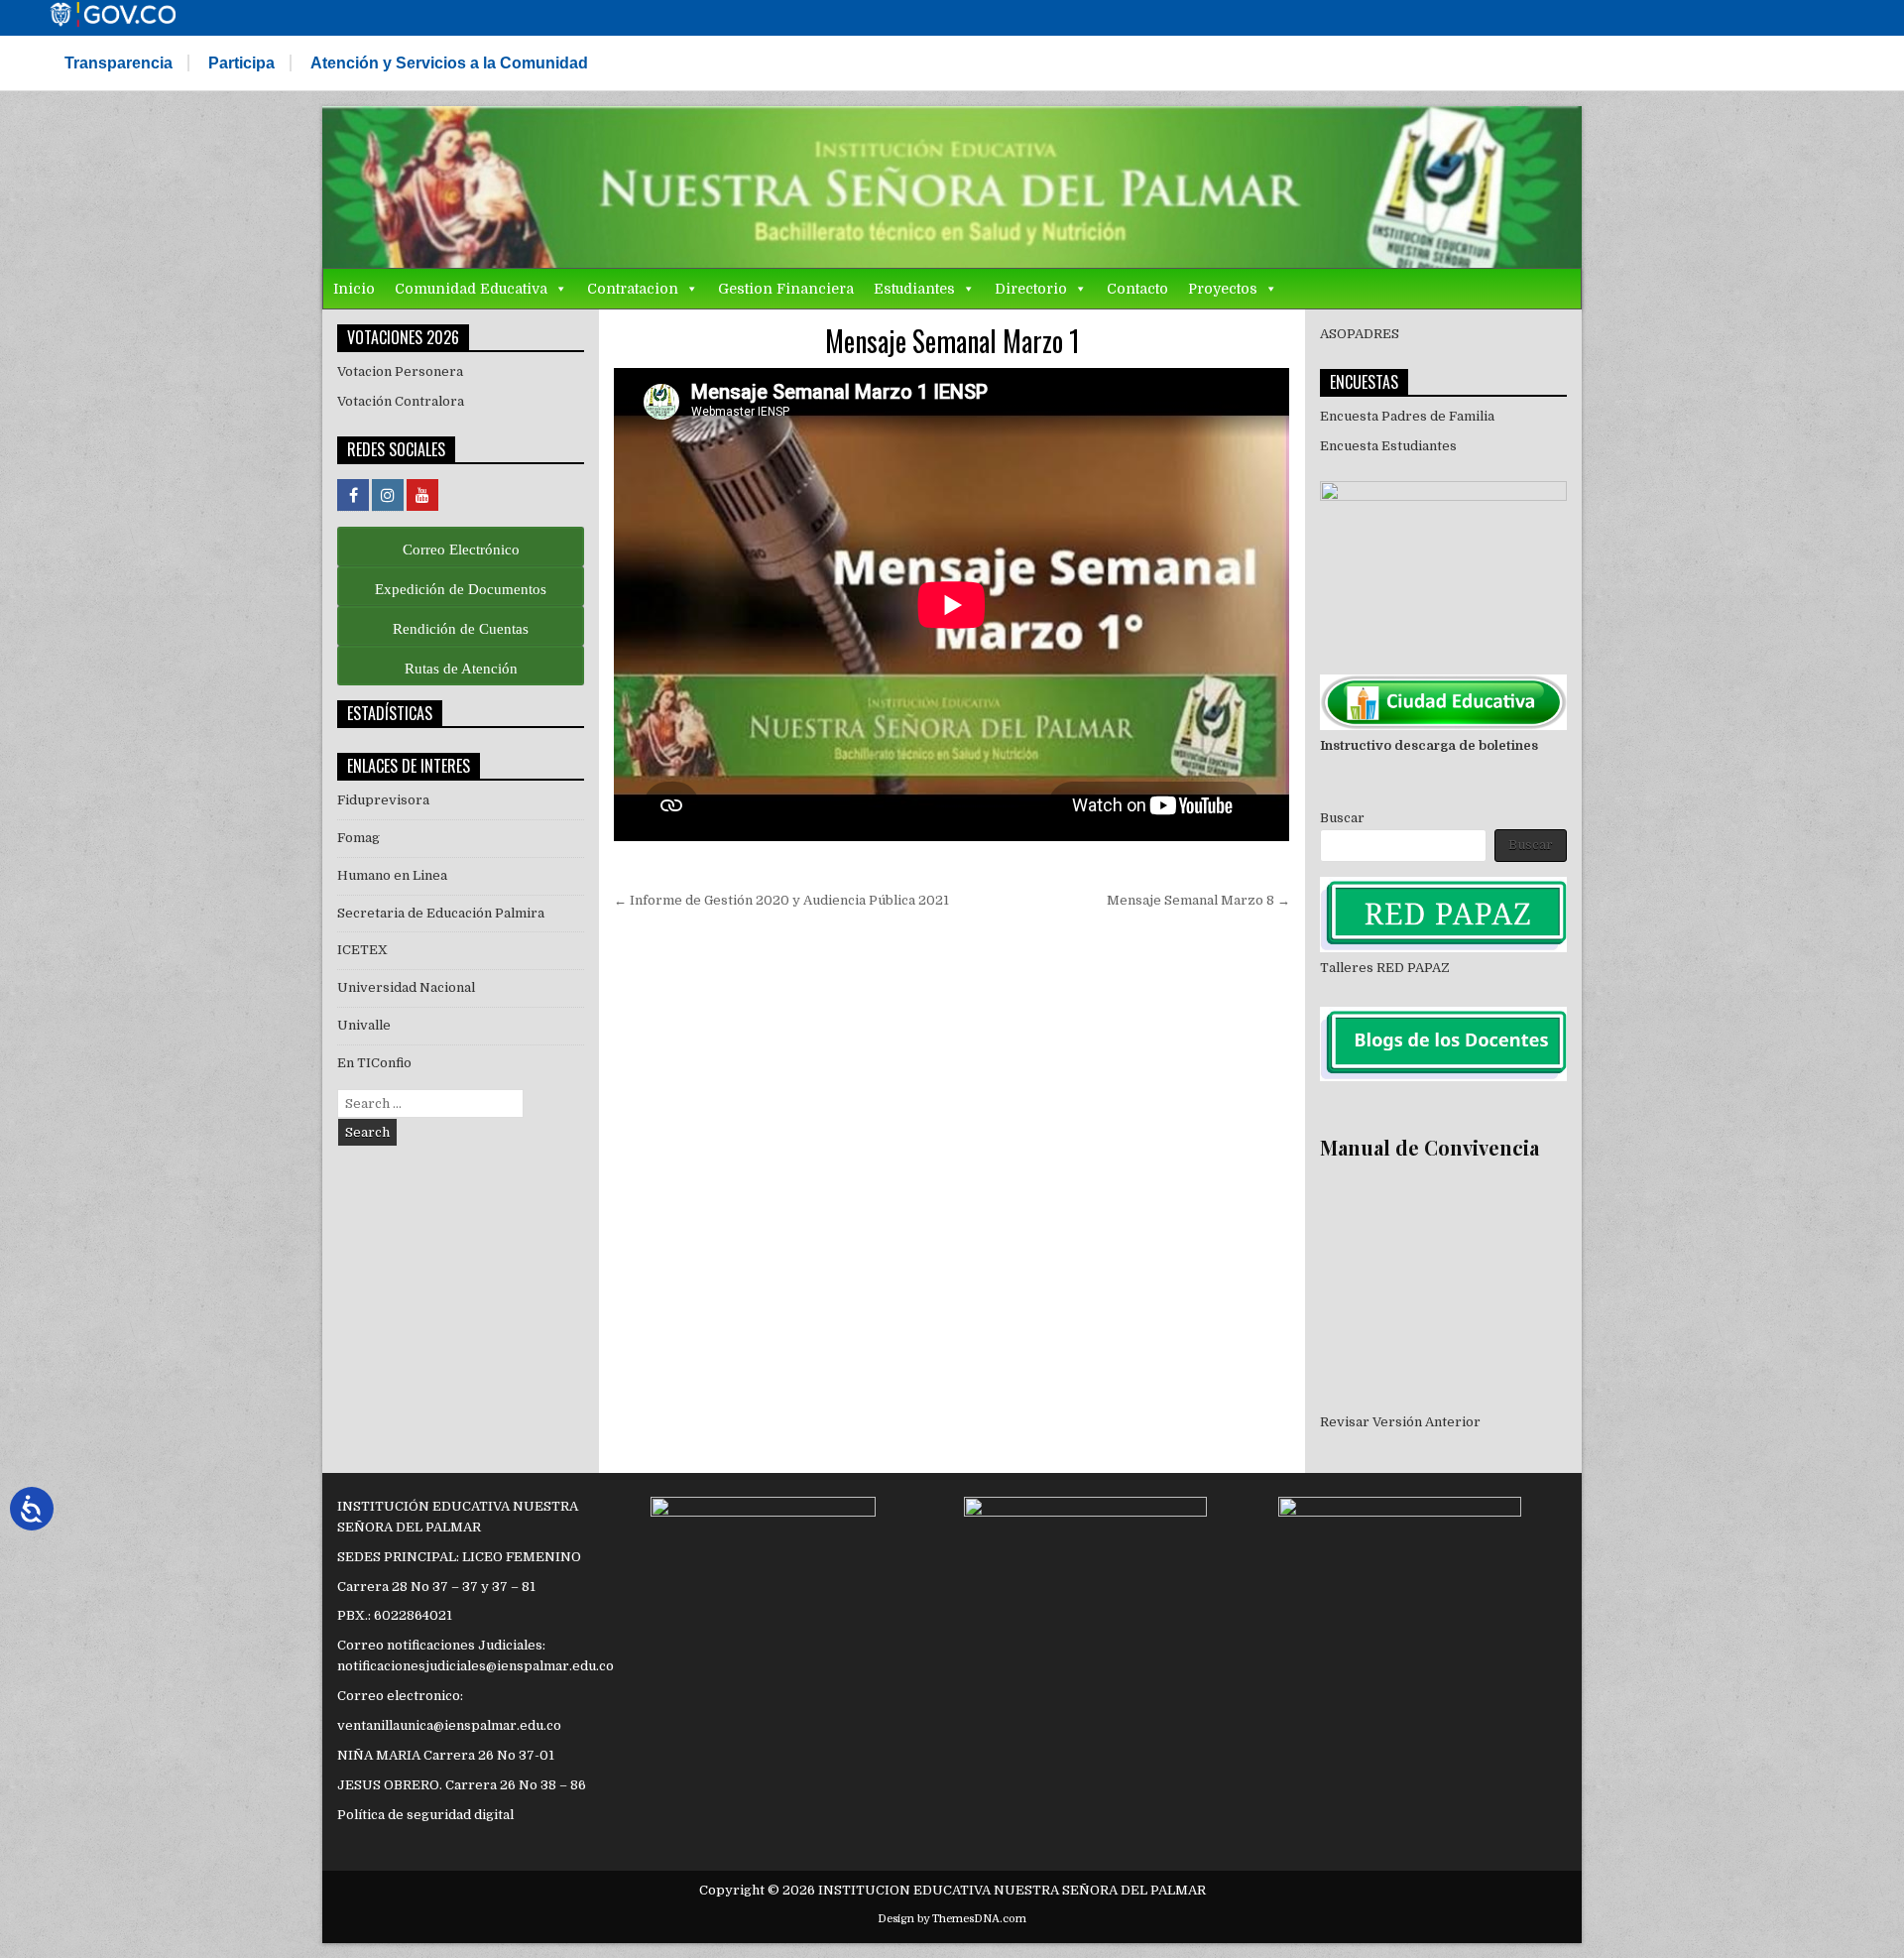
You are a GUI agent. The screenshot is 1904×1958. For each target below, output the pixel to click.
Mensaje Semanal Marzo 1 (952, 341)
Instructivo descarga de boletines (1429, 745)
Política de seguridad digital (425, 1815)
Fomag (358, 838)
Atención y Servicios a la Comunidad (449, 63)
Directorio (1031, 289)
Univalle (364, 1025)
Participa (241, 63)
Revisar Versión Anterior (1400, 1422)
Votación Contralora (401, 401)
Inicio (354, 289)
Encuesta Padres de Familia (1407, 416)
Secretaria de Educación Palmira (441, 913)
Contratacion (633, 289)
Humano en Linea (392, 875)
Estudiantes (914, 289)
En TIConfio (374, 1063)
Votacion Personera (400, 371)
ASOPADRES (1360, 334)
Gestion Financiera (786, 289)
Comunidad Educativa (471, 289)
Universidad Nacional (406, 987)
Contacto (1137, 289)
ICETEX (362, 950)
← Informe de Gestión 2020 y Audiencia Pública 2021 (781, 900)
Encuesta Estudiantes (1388, 446)
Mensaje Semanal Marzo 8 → (1198, 900)
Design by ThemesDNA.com (952, 1919)
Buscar (1342, 818)
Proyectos (1223, 289)
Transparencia (119, 63)
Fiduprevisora (383, 800)
